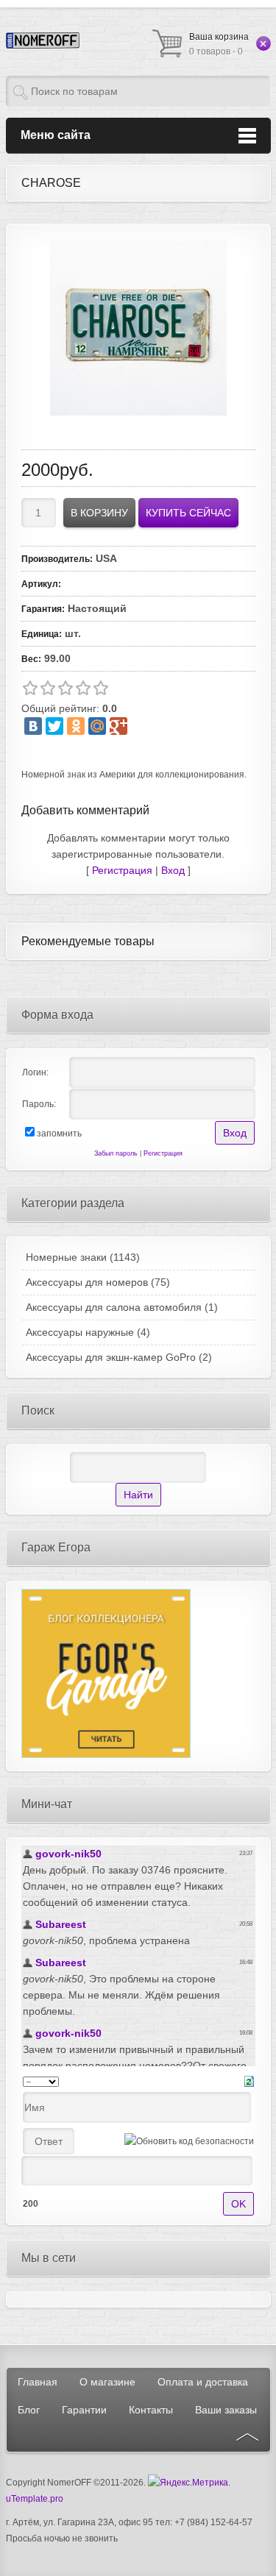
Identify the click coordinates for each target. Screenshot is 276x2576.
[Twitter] (54, 726)
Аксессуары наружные (88, 1332)
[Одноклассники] (76, 726)
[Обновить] (249, 2081)
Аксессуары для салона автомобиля (122, 1307)
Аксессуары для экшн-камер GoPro (119, 1357)
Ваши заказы (226, 2410)
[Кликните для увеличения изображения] (138, 327)
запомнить (59, 1134)
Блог (29, 2410)
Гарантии (84, 2410)
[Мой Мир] (97, 726)
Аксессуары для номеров (98, 1282)
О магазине (107, 2382)
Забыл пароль (116, 1153)
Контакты (151, 2410)
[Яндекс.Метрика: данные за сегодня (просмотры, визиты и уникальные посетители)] (188, 2483)
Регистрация (122, 870)
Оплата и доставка (203, 2382)
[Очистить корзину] (263, 43)
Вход (173, 870)
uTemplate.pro (35, 2499)
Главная (38, 2382)
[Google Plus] (118, 726)
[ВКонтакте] (33, 726)
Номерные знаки (83, 1257)
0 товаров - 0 (219, 44)
